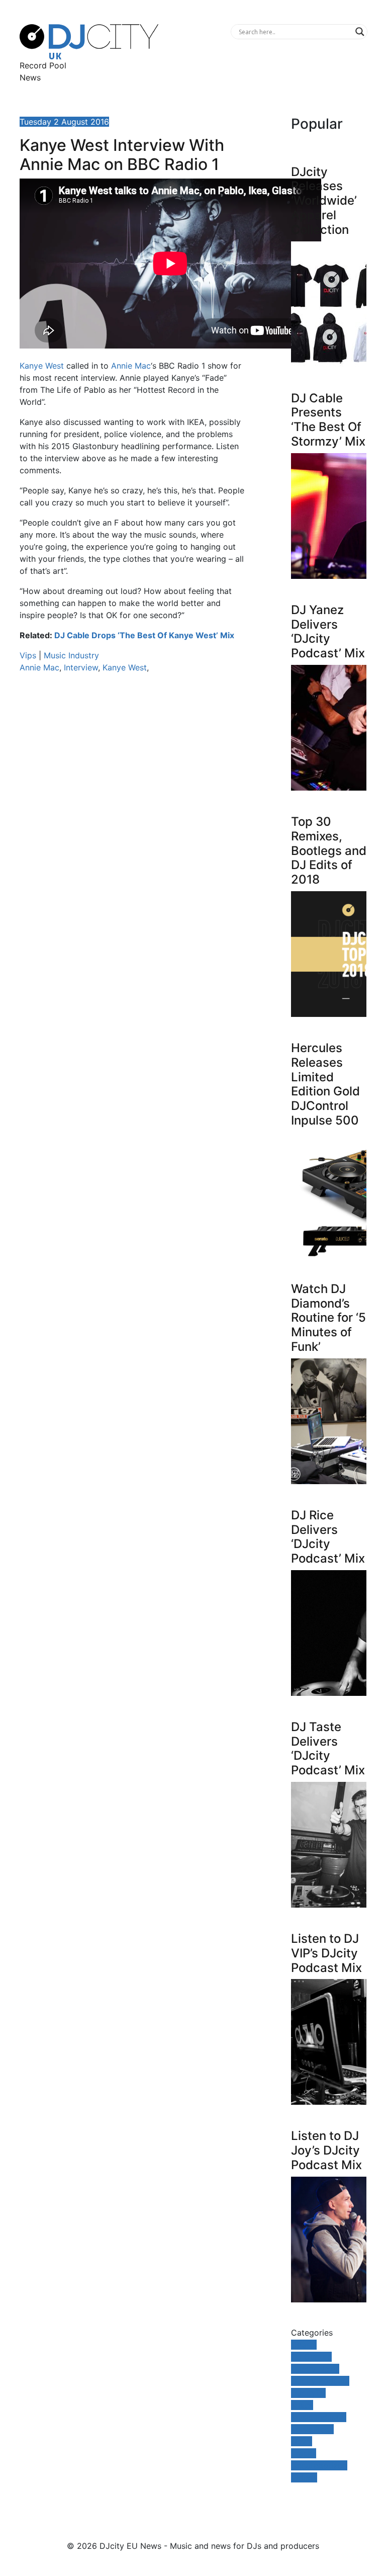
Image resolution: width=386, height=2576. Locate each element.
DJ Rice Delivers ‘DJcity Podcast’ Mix (328, 1537)
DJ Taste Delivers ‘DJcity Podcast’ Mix (328, 1748)
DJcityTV (308, 2393)
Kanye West (42, 366)
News (30, 77)
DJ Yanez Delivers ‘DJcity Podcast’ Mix (328, 631)
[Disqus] (133, 823)
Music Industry (71, 655)
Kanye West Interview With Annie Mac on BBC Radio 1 (122, 155)
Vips (28, 655)
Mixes (302, 2405)
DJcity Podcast (320, 2381)
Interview (81, 667)
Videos (304, 2477)
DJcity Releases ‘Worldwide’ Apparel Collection (324, 201)
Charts (304, 2345)
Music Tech (312, 2429)
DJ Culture (311, 2357)
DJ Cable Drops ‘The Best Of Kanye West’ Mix (144, 635)
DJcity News (315, 2369)
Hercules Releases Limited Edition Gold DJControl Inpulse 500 (325, 1084)
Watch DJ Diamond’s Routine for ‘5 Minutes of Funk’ (328, 1318)
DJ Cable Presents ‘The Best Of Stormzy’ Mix (328, 420)
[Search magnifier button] (360, 32)
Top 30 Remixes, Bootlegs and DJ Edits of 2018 (329, 850)
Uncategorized (319, 2465)
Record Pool (43, 65)
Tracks (304, 2453)
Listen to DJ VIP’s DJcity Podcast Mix (326, 1953)
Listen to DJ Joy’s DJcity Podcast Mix (326, 2150)
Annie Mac (131, 366)
